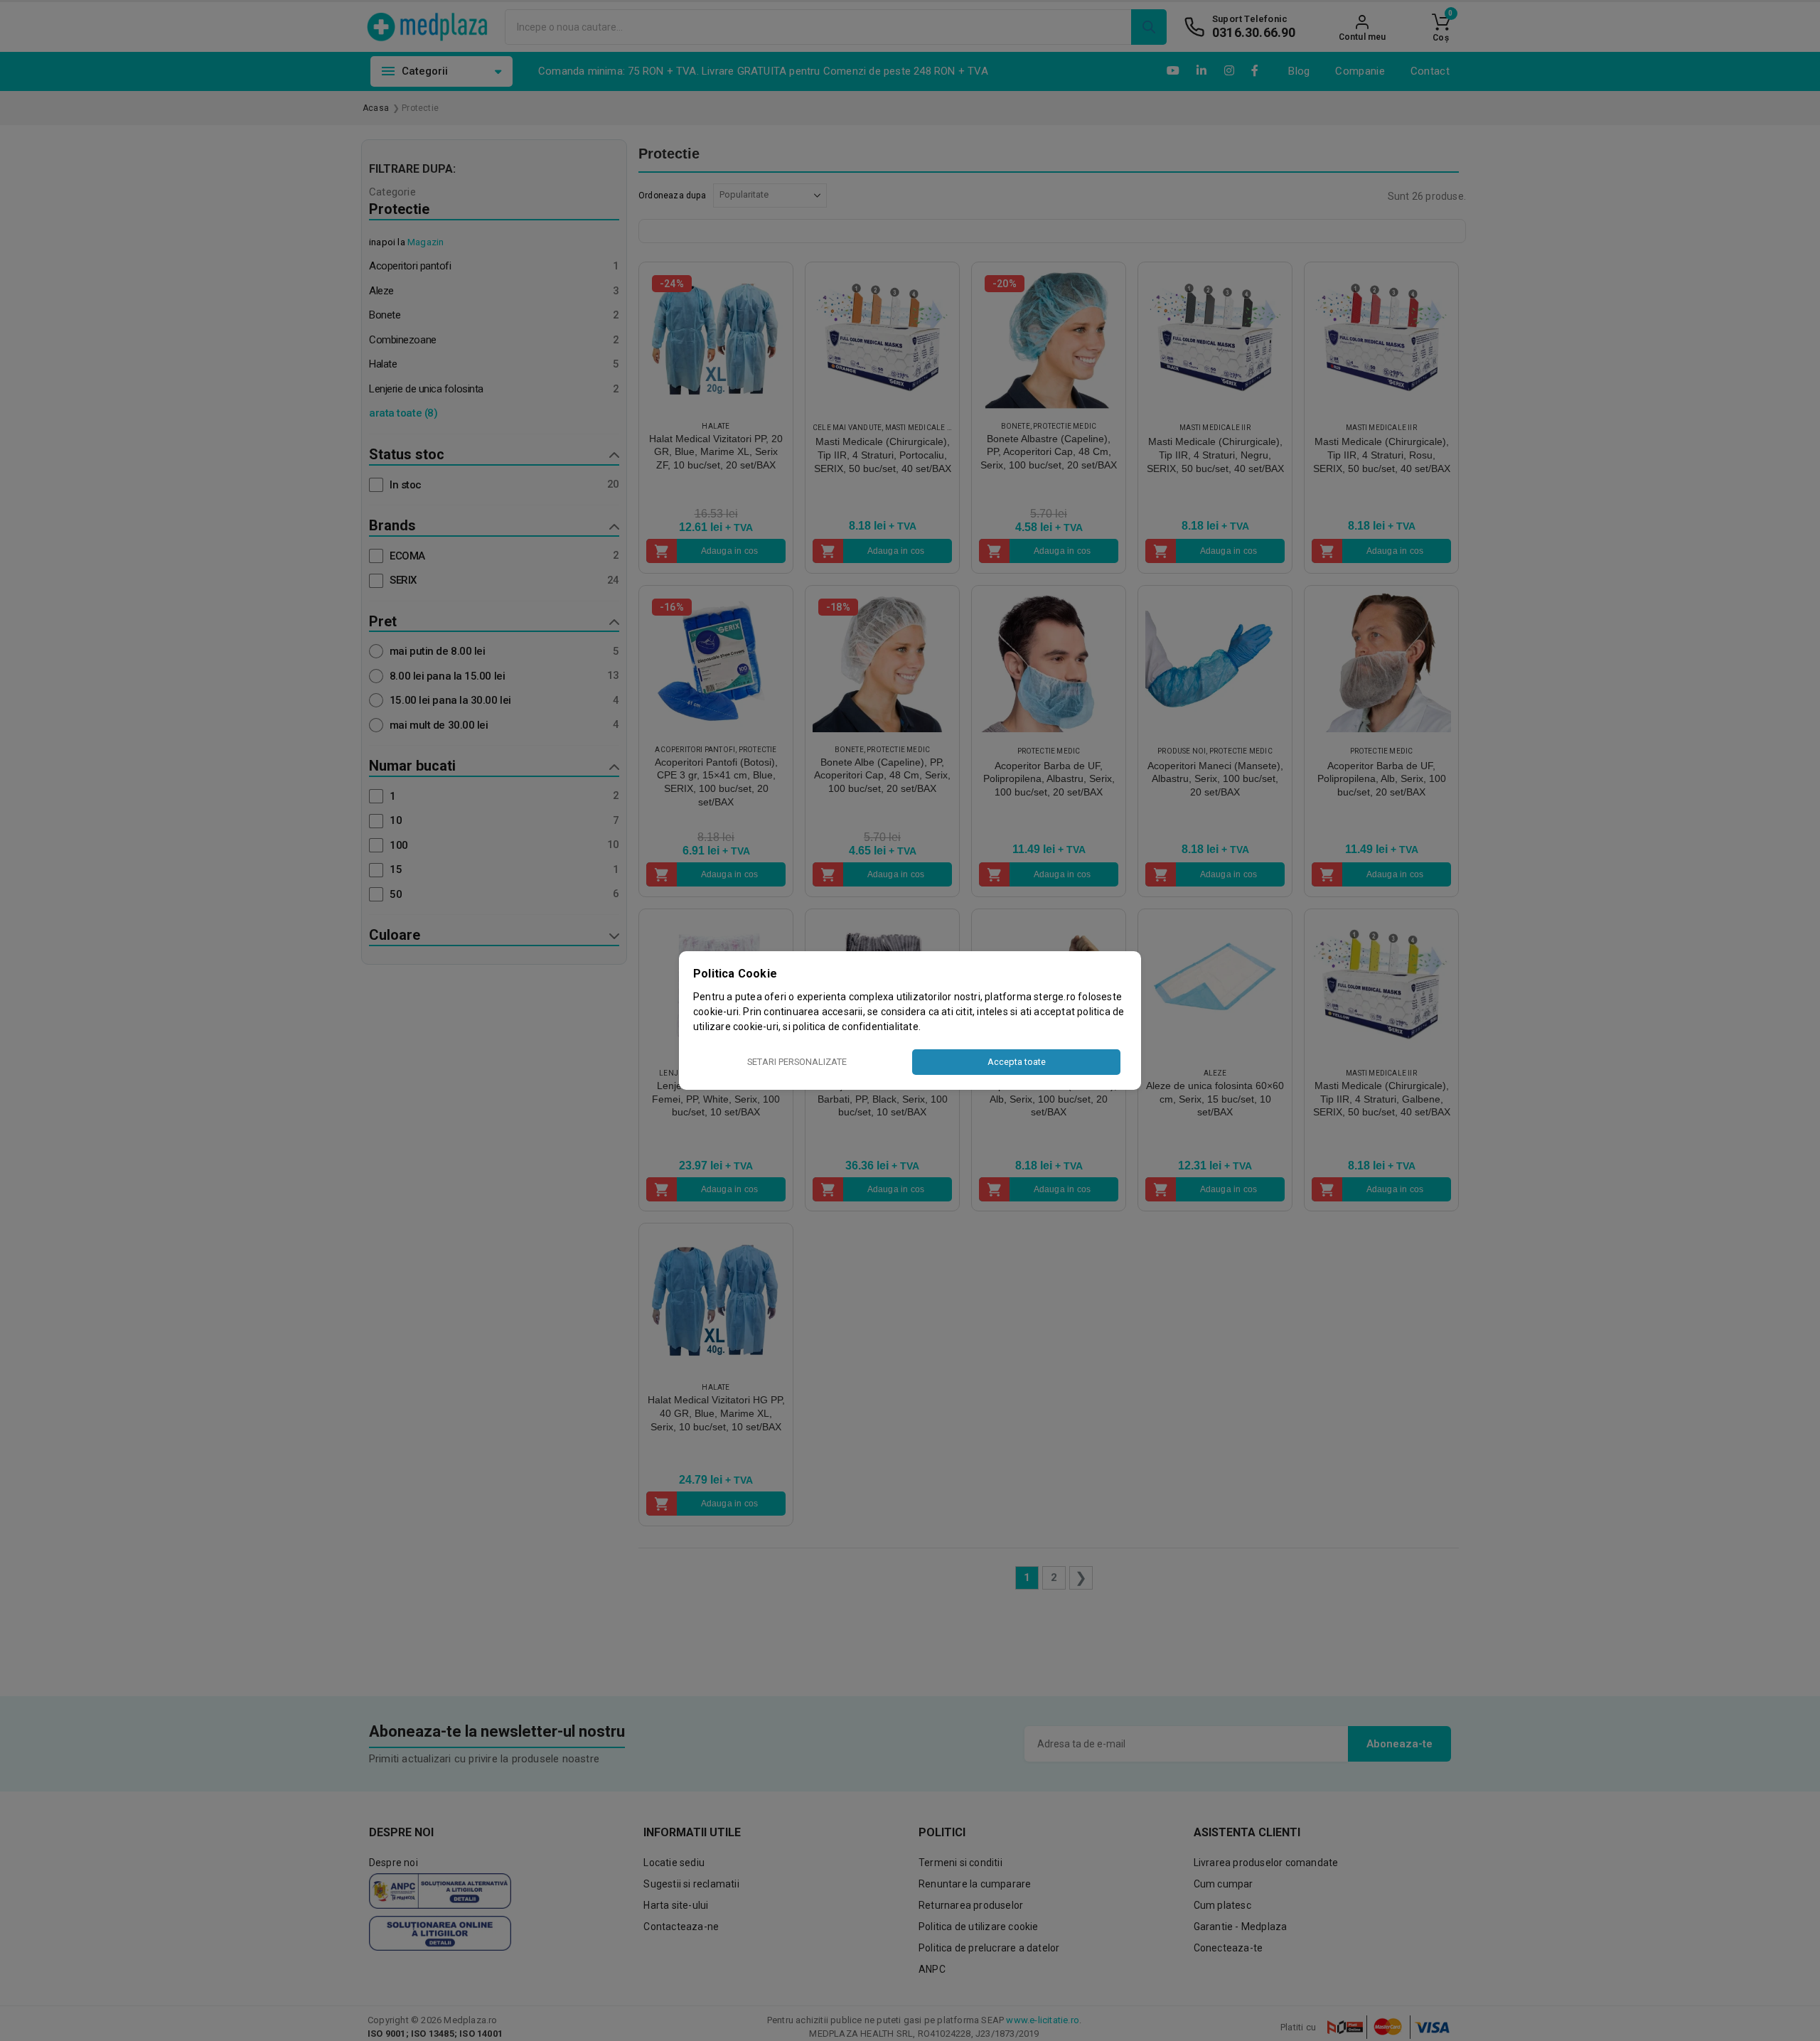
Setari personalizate (797, 1062)
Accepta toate (1017, 1062)
